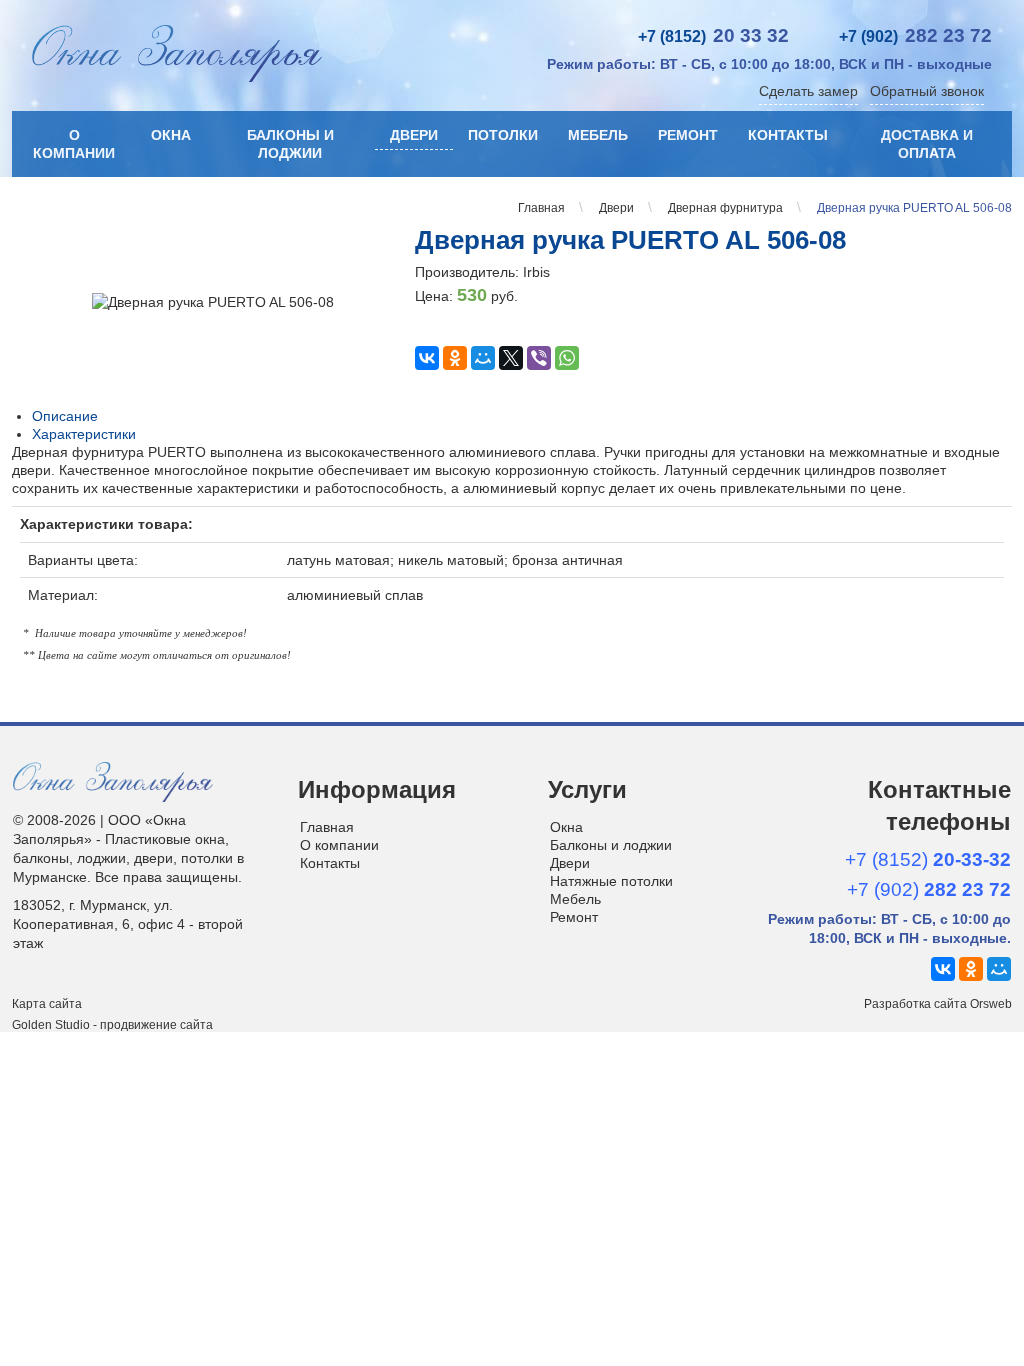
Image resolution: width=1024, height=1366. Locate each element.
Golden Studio (51, 1025)
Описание (65, 416)
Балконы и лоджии (290, 144)
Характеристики (84, 434)
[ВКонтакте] (427, 358)
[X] (511, 358)
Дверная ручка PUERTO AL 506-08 (630, 240)
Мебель (598, 135)
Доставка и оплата (927, 144)
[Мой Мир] (483, 358)
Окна (171, 135)
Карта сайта (47, 1004)
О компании (74, 144)
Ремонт (688, 135)
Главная (327, 827)
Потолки (503, 135)
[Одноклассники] (455, 358)
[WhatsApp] (567, 358)
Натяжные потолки (611, 881)
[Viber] (539, 358)
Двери (414, 135)
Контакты (788, 135)
